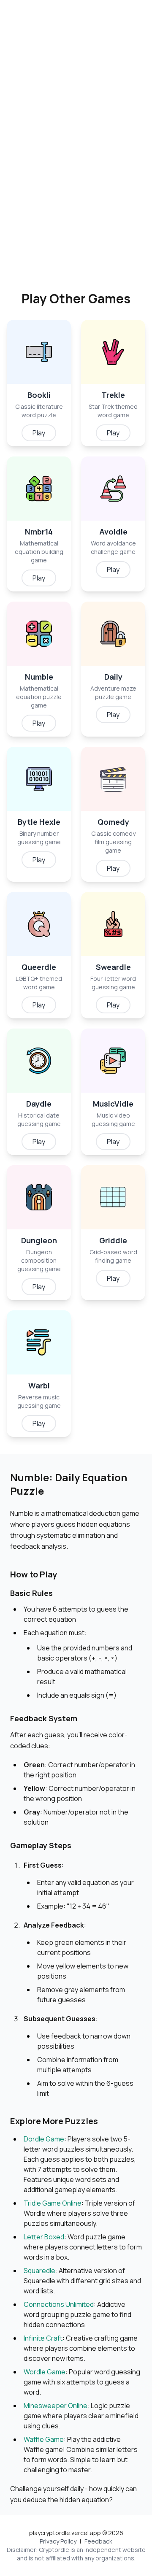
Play (39, 433)
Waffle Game (44, 2439)
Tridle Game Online (53, 2203)
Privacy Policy (58, 2541)
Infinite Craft (43, 2338)
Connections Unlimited (59, 2304)
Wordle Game (45, 2372)
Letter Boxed (44, 2237)
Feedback (98, 2541)
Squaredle (39, 2271)
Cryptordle (54, 2550)
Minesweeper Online (56, 2406)
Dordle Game (44, 2139)
